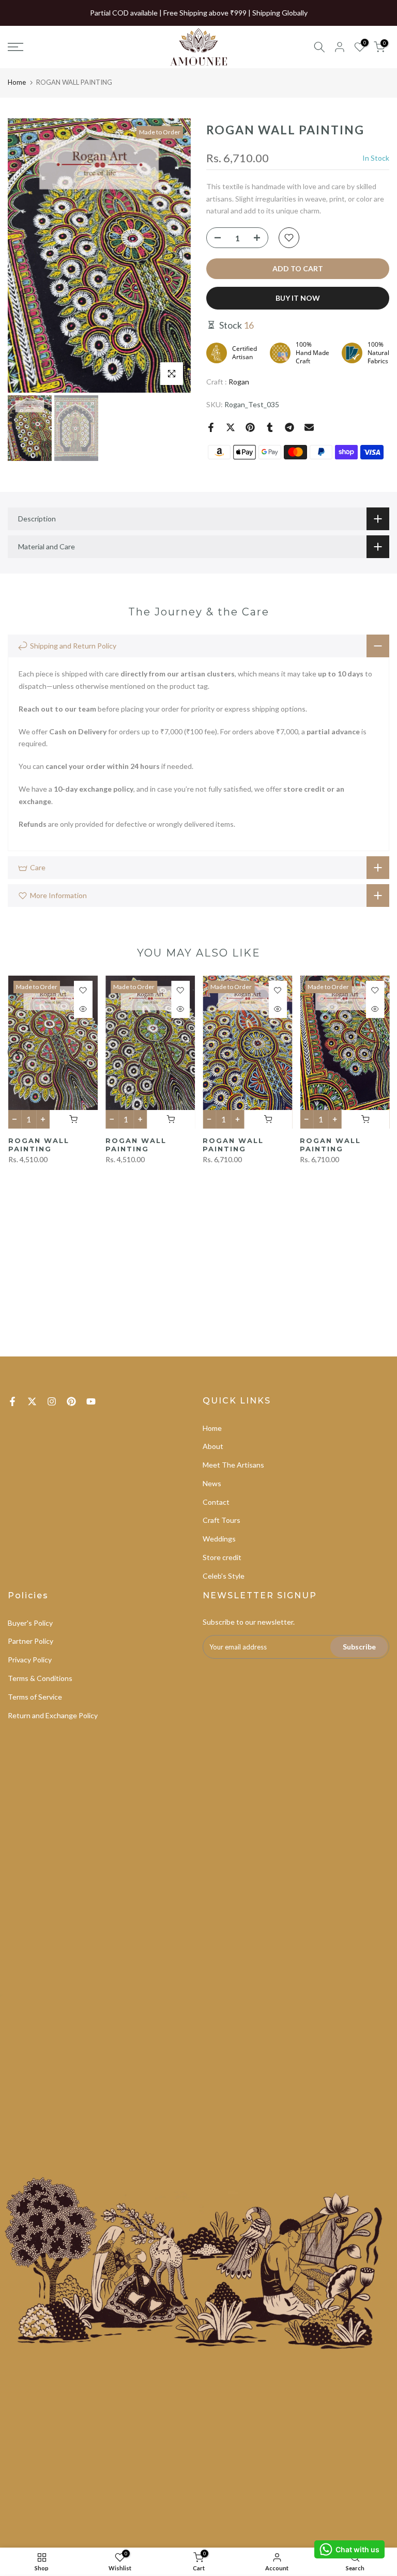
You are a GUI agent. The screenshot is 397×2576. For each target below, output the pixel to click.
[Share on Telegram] (289, 427)
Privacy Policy (30, 1660)
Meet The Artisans (233, 1465)
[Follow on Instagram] (52, 1401)
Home (17, 82)
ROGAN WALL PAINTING (38, 1145)
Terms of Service (35, 1697)
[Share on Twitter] (231, 427)
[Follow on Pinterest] (71, 1401)
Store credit (222, 1557)
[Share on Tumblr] (270, 427)
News (212, 1483)
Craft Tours (222, 1520)
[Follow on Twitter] (32, 1401)
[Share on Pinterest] (250, 427)
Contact (216, 1502)
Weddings (219, 1539)
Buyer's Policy (30, 1623)
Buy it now (298, 298)
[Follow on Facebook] (12, 1401)
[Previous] (26, 256)
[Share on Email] (309, 427)
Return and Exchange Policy (53, 1715)
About (213, 1446)
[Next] (173, 256)
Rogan (239, 382)
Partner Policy (30, 1641)
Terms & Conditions (40, 1678)
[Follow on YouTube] (91, 1401)
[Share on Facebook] (211, 427)
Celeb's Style (224, 1576)
